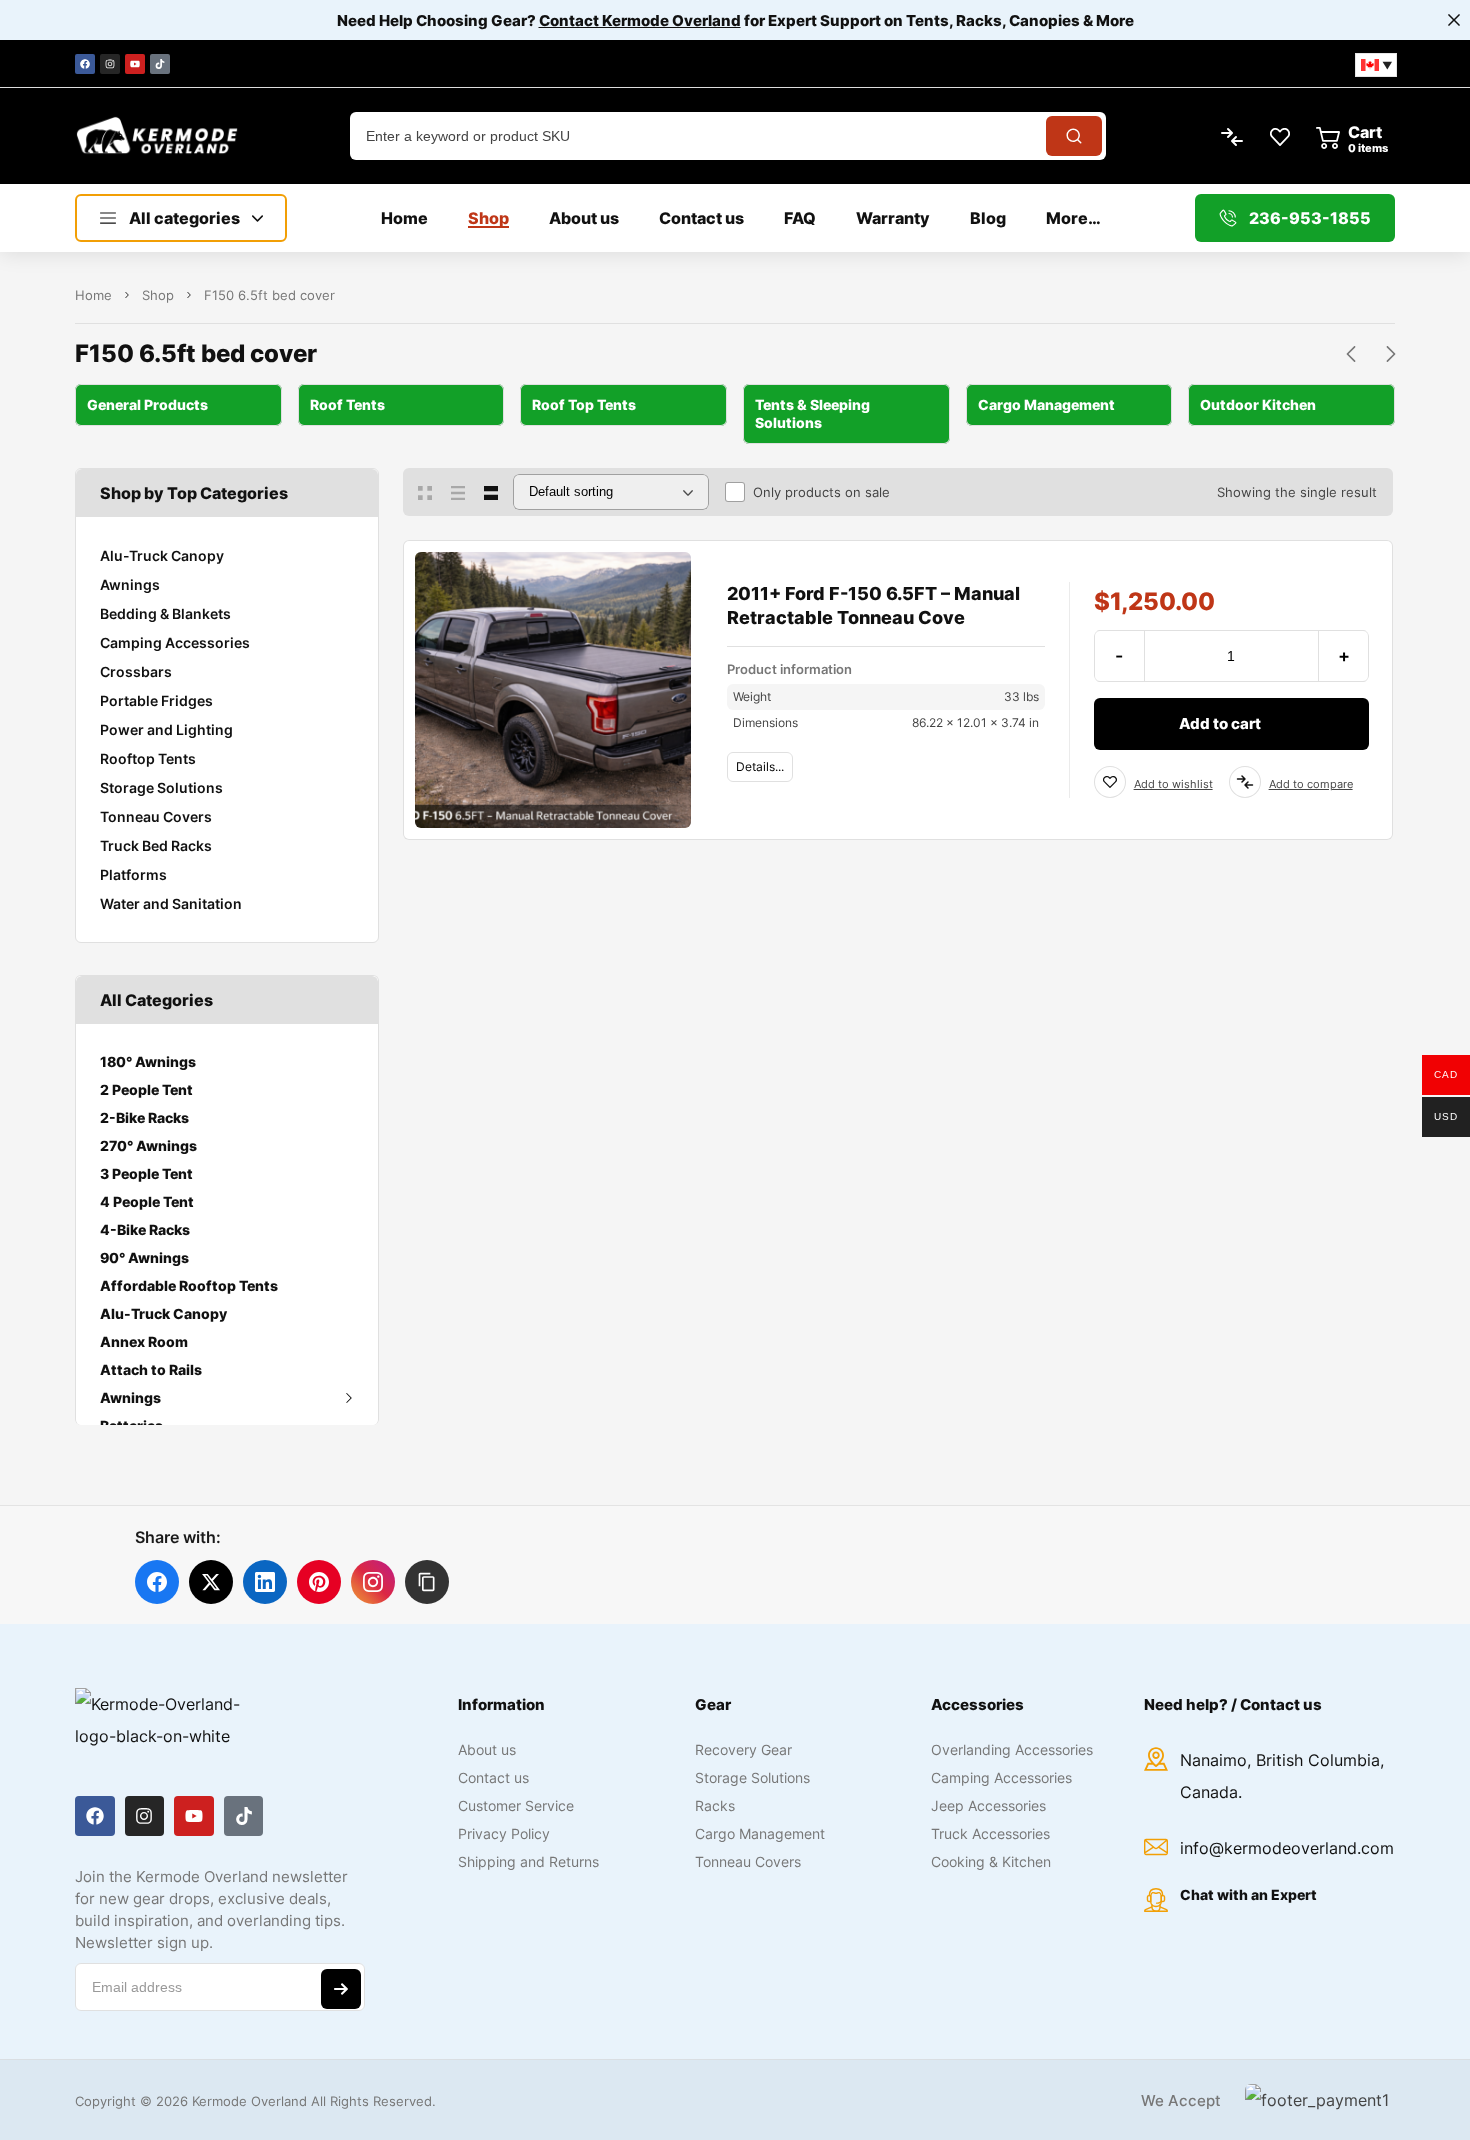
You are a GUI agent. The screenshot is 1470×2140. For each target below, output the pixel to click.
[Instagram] (110, 64)
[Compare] (1245, 782)
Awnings (130, 584)
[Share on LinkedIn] (265, 1582)
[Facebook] (85, 64)
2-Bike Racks (144, 1117)
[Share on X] (211, 1582)
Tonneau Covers (156, 816)
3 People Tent (146, 1173)
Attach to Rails (151, 1369)
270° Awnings (148, 1145)
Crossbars (136, 671)
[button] (427, 1582)
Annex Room (144, 1341)
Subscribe (341, 1989)
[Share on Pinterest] (319, 1582)
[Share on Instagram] (373, 1582)
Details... (760, 766)
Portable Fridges (156, 700)
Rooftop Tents (148, 758)
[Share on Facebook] (157, 1582)
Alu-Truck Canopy (162, 555)
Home (93, 295)
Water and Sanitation (171, 903)
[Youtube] (135, 64)
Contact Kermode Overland (640, 20)
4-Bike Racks (145, 1229)
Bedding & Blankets (165, 613)
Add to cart (1220, 723)
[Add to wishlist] (1110, 782)
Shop (158, 295)
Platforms (133, 874)
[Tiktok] (160, 64)
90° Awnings (144, 1257)
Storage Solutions (161, 787)
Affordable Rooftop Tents (189, 1285)
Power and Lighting (166, 729)
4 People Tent (147, 1201)
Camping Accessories (175, 642)
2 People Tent (146, 1089)
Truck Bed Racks (156, 845)
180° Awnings (148, 1061)
